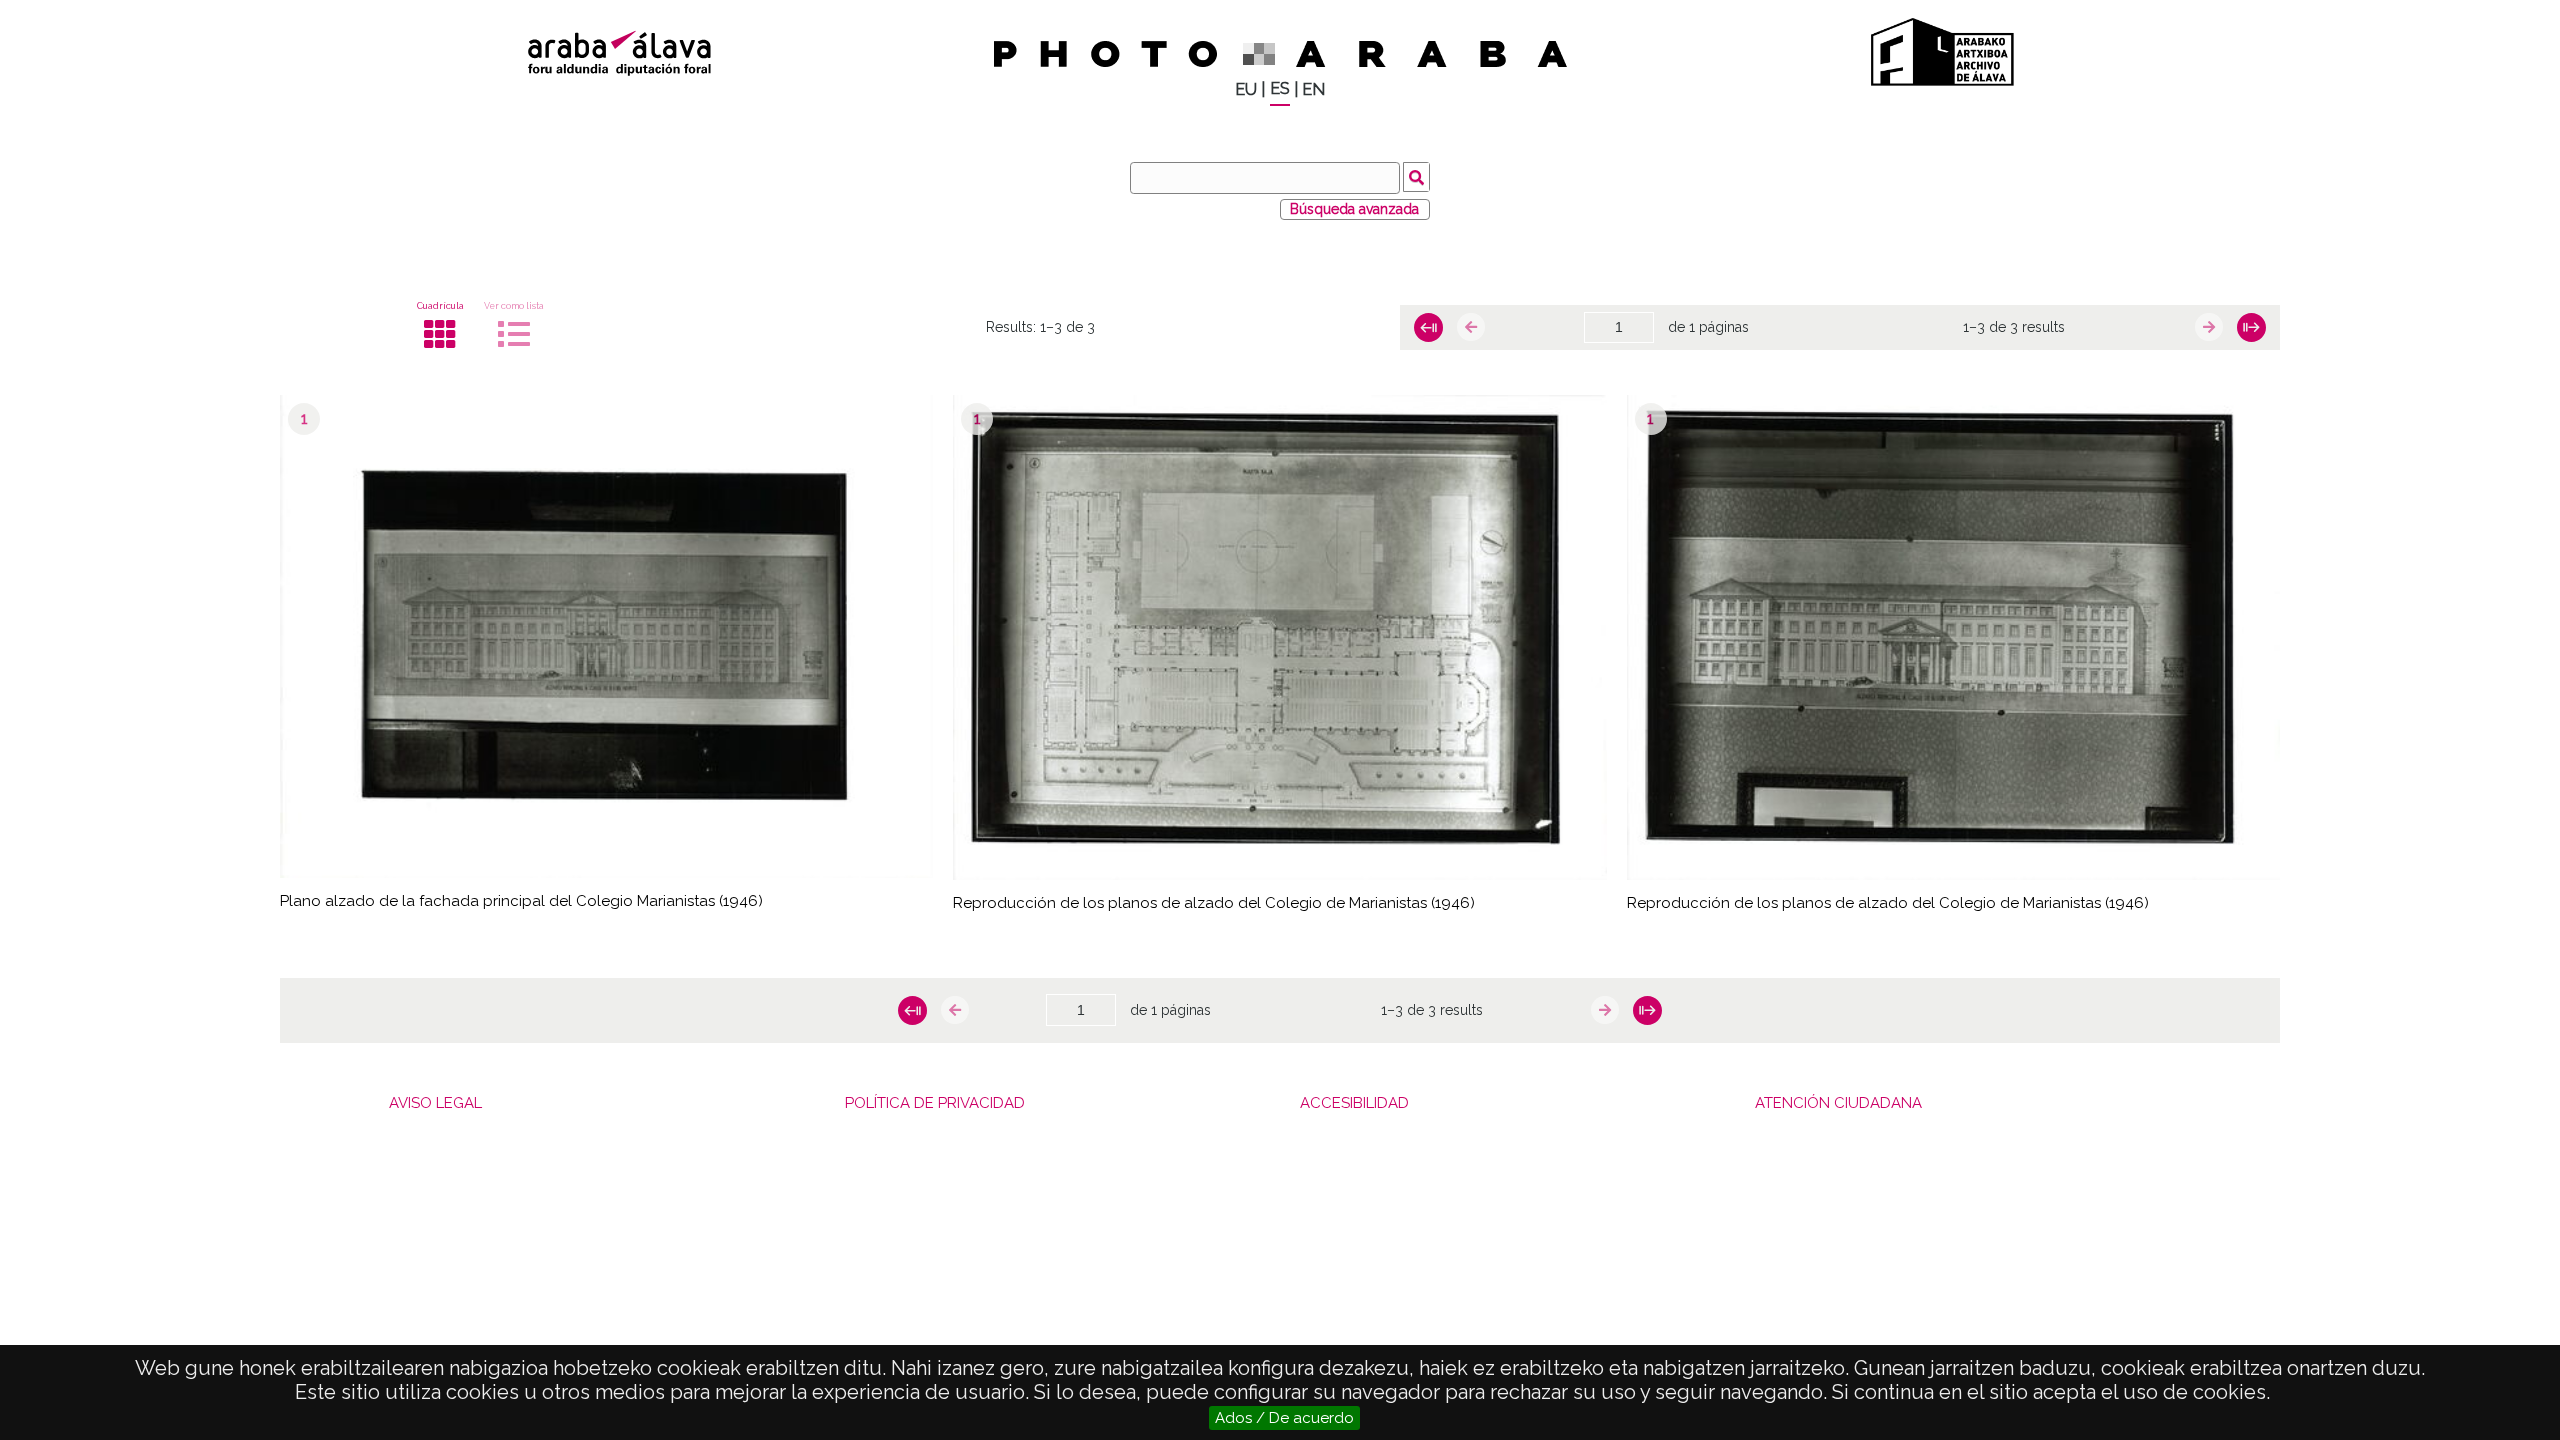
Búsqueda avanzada (1354, 209)
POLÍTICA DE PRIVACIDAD (935, 1103)
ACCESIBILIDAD (1354, 1103)
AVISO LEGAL (435, 1103)
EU (1246, 89)
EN (1313, 89)
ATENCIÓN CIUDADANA (1838, 1103)
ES (1280, 88)
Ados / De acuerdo (1284, 1418)
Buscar (1416, 177)
